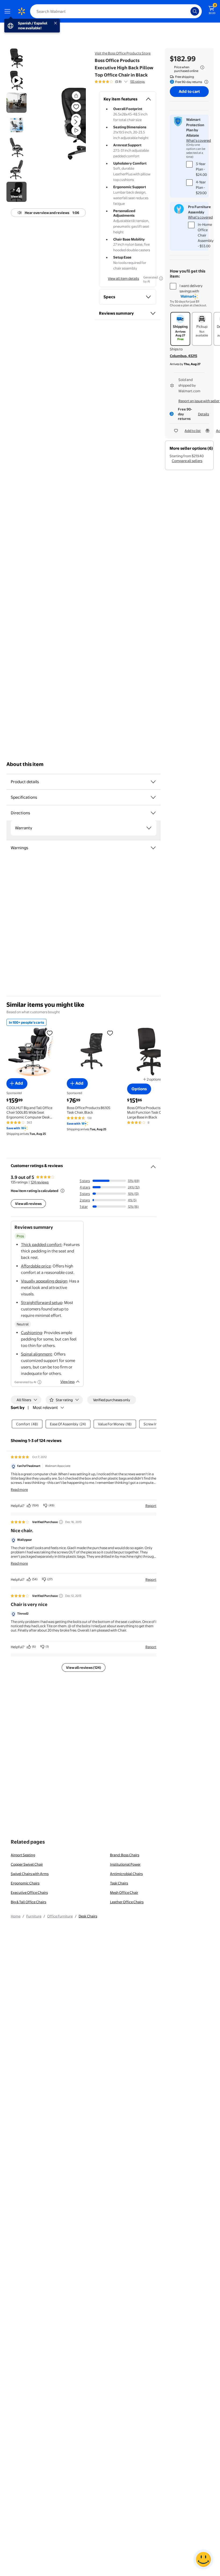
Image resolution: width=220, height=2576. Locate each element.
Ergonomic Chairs (25, 1883)
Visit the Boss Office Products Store (123, 53)
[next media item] (76, 122)
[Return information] (205, 82)
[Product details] (153, 782)
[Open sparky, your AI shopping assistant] (203, 2559)
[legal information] (202, 67)
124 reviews (40, 1182)
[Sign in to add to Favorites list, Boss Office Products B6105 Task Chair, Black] (110, 1033)
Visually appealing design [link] (44, 1281)
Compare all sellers (187, 461)
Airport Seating (23, 1855)
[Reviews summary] (126, 82)
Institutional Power (125, 1864)
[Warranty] (149, 828)
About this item (25, 764)
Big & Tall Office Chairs (28, 1902)
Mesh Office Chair (124, 1892)
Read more (19, 1489)
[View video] (76, 130)
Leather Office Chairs (127, 1902)
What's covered (199, 140)
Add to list (193, 431)
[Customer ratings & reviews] (153, 1165)
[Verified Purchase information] (61, 1522)
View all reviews (28, 1204)
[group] (120, 82)
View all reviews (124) (84, 1667)
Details (203, 414)
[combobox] (116, 11)
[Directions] (153, 813)
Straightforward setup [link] (42, 1302)
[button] (66, 126)
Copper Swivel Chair (27, 1864)
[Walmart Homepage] (21, 11)
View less (67, 1382)
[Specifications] (153, 797)
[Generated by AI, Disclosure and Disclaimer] (161, 278)
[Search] (195, 11)
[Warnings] (153, 848)
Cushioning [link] (32, 1333)
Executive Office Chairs (29, 1892)
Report (151, 1506)
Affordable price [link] (36, 1266)
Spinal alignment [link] (36, 1354)
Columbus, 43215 (184, 356)
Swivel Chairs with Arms (30, 1874)
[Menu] (9, 11)
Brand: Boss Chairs (125, 1855)
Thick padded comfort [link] (41, 1245)
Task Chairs (119, 1883)
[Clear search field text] (188, 11)
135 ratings (137, 82)
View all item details (123, 278)
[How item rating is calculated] (63, 1191)
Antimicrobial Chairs (126, 1874)
